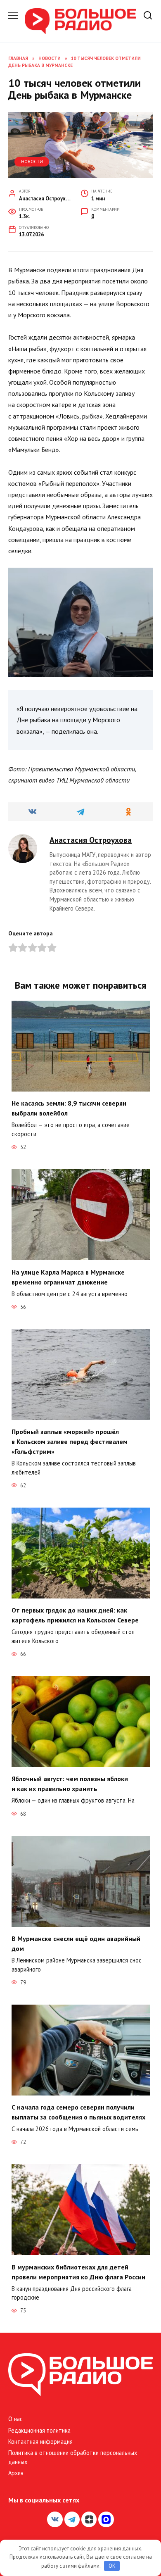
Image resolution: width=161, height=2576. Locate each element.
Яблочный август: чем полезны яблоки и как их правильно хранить (70, 1784)
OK (112, 2566)
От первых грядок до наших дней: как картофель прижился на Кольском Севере (75, 1615)
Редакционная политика (39, 2430)
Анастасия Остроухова (91, 840)
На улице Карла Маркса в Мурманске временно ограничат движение (68, 1277)
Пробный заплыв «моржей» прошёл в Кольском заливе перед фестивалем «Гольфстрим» (70, 1441)
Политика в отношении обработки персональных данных (73, 2457)
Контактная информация (40, 2442)
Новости (32, 162)
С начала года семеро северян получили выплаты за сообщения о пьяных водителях (78, 2112)
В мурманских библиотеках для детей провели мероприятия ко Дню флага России (78, 2272)
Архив (16, 2473)
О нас (15, 2419)
